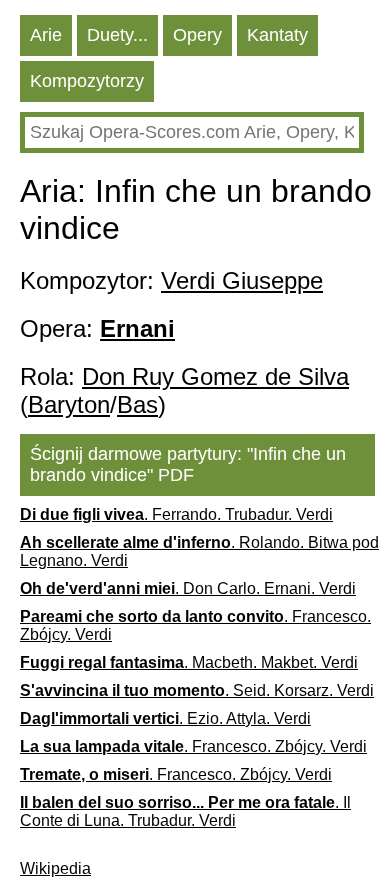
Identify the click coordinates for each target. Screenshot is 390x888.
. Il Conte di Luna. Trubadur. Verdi (185, 811)
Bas (137, 404)
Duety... (117, 35)
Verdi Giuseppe (242, 280)
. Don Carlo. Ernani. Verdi (188, 588)
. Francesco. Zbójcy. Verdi (195, 625)
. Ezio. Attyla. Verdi (165, 718)
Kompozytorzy (87, 81)
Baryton (69, 404)
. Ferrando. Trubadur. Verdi (176, 514)
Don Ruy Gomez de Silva (215, 376)
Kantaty (277, 35)
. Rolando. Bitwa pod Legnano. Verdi (199, 551)
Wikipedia (55, 868)
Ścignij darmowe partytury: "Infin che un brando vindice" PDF (188, 464)
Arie (46, 35)
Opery (197, 35)
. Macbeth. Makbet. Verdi (189, 662)
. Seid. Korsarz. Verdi (197, 690)
